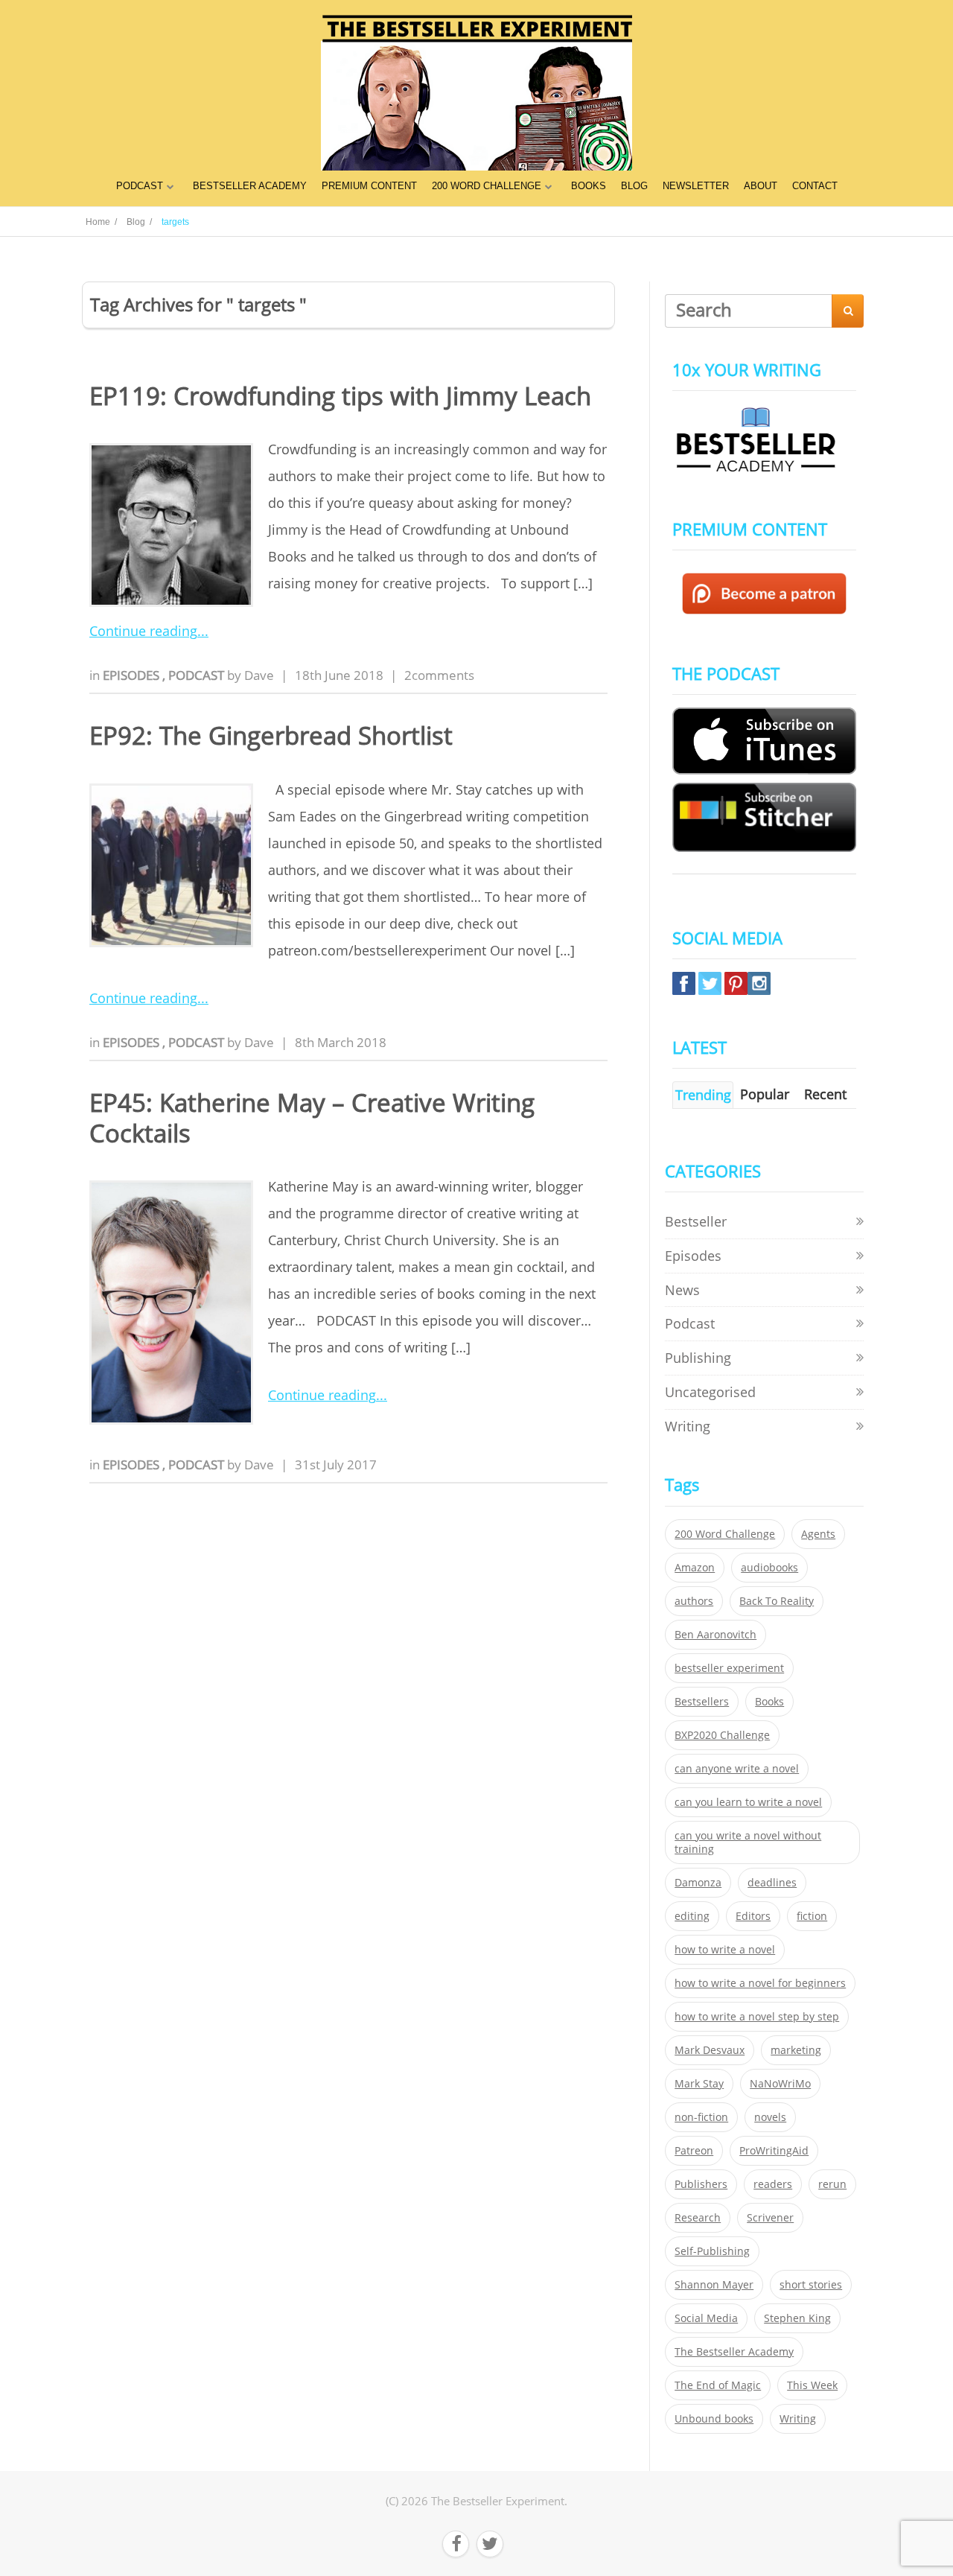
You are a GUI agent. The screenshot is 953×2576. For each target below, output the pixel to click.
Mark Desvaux (710, 2050)
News (682, 1290)
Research (698, 2218)
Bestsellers (702, 1702)
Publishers (701, 2184)
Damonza (698, 1883)
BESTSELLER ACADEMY (250, 186)
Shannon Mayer (714, 2285)
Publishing (698, 1358)
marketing (796, 2050)
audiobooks (769, 1568)
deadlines (772, 1883)
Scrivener (770, 2218)
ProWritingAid (774, 2151)
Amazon (695, 1568)
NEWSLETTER (696, 186)
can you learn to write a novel (748, 1802)
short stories (811, 2285)
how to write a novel (725, 1950)
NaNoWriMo (780, 2084)
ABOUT (761, 186)
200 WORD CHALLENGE (487, 186)
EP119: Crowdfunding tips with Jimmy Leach (340, 396)
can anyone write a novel (737, 1769)
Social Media (706, 2318)
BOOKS (589, 186)
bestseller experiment (729, 1668)
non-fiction (701, 2117)
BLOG (634, 186)
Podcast (198, 675)
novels (770, 2117)
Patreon (694, 2151)
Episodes (133, 675)
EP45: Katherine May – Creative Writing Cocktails (312, 1118)
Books (769, 1702)
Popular (765, 1094)
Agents (818, 1534)
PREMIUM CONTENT (369, 186)
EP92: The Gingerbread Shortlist (271, 735)
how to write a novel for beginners (760, 1983)
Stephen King (797, 2318)
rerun (832, 2184)
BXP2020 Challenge (722, 1735)
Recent (825, 1094)
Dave (259, 675)
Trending (703, 1095)
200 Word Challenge (725, 1534)
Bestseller (696, 1221)
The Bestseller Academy (734, 2352)
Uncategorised (710, 1392)
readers (773, 2184)
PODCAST (140, 186)
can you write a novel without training (748, 1842)
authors (694, 1601)
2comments (439, 675)
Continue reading (143, 631)
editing (692, 1916)
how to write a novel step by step (757, 2017)
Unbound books (714, 2419)
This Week (812, 2385)
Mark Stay (699, 2084)
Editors (753, 1916)
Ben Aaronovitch (715, 1635)
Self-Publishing (712, 2251)
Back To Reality (777, 1601)
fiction (812, 1916)
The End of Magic (718, 2385)
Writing (688, 1426)
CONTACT (815, 186)
